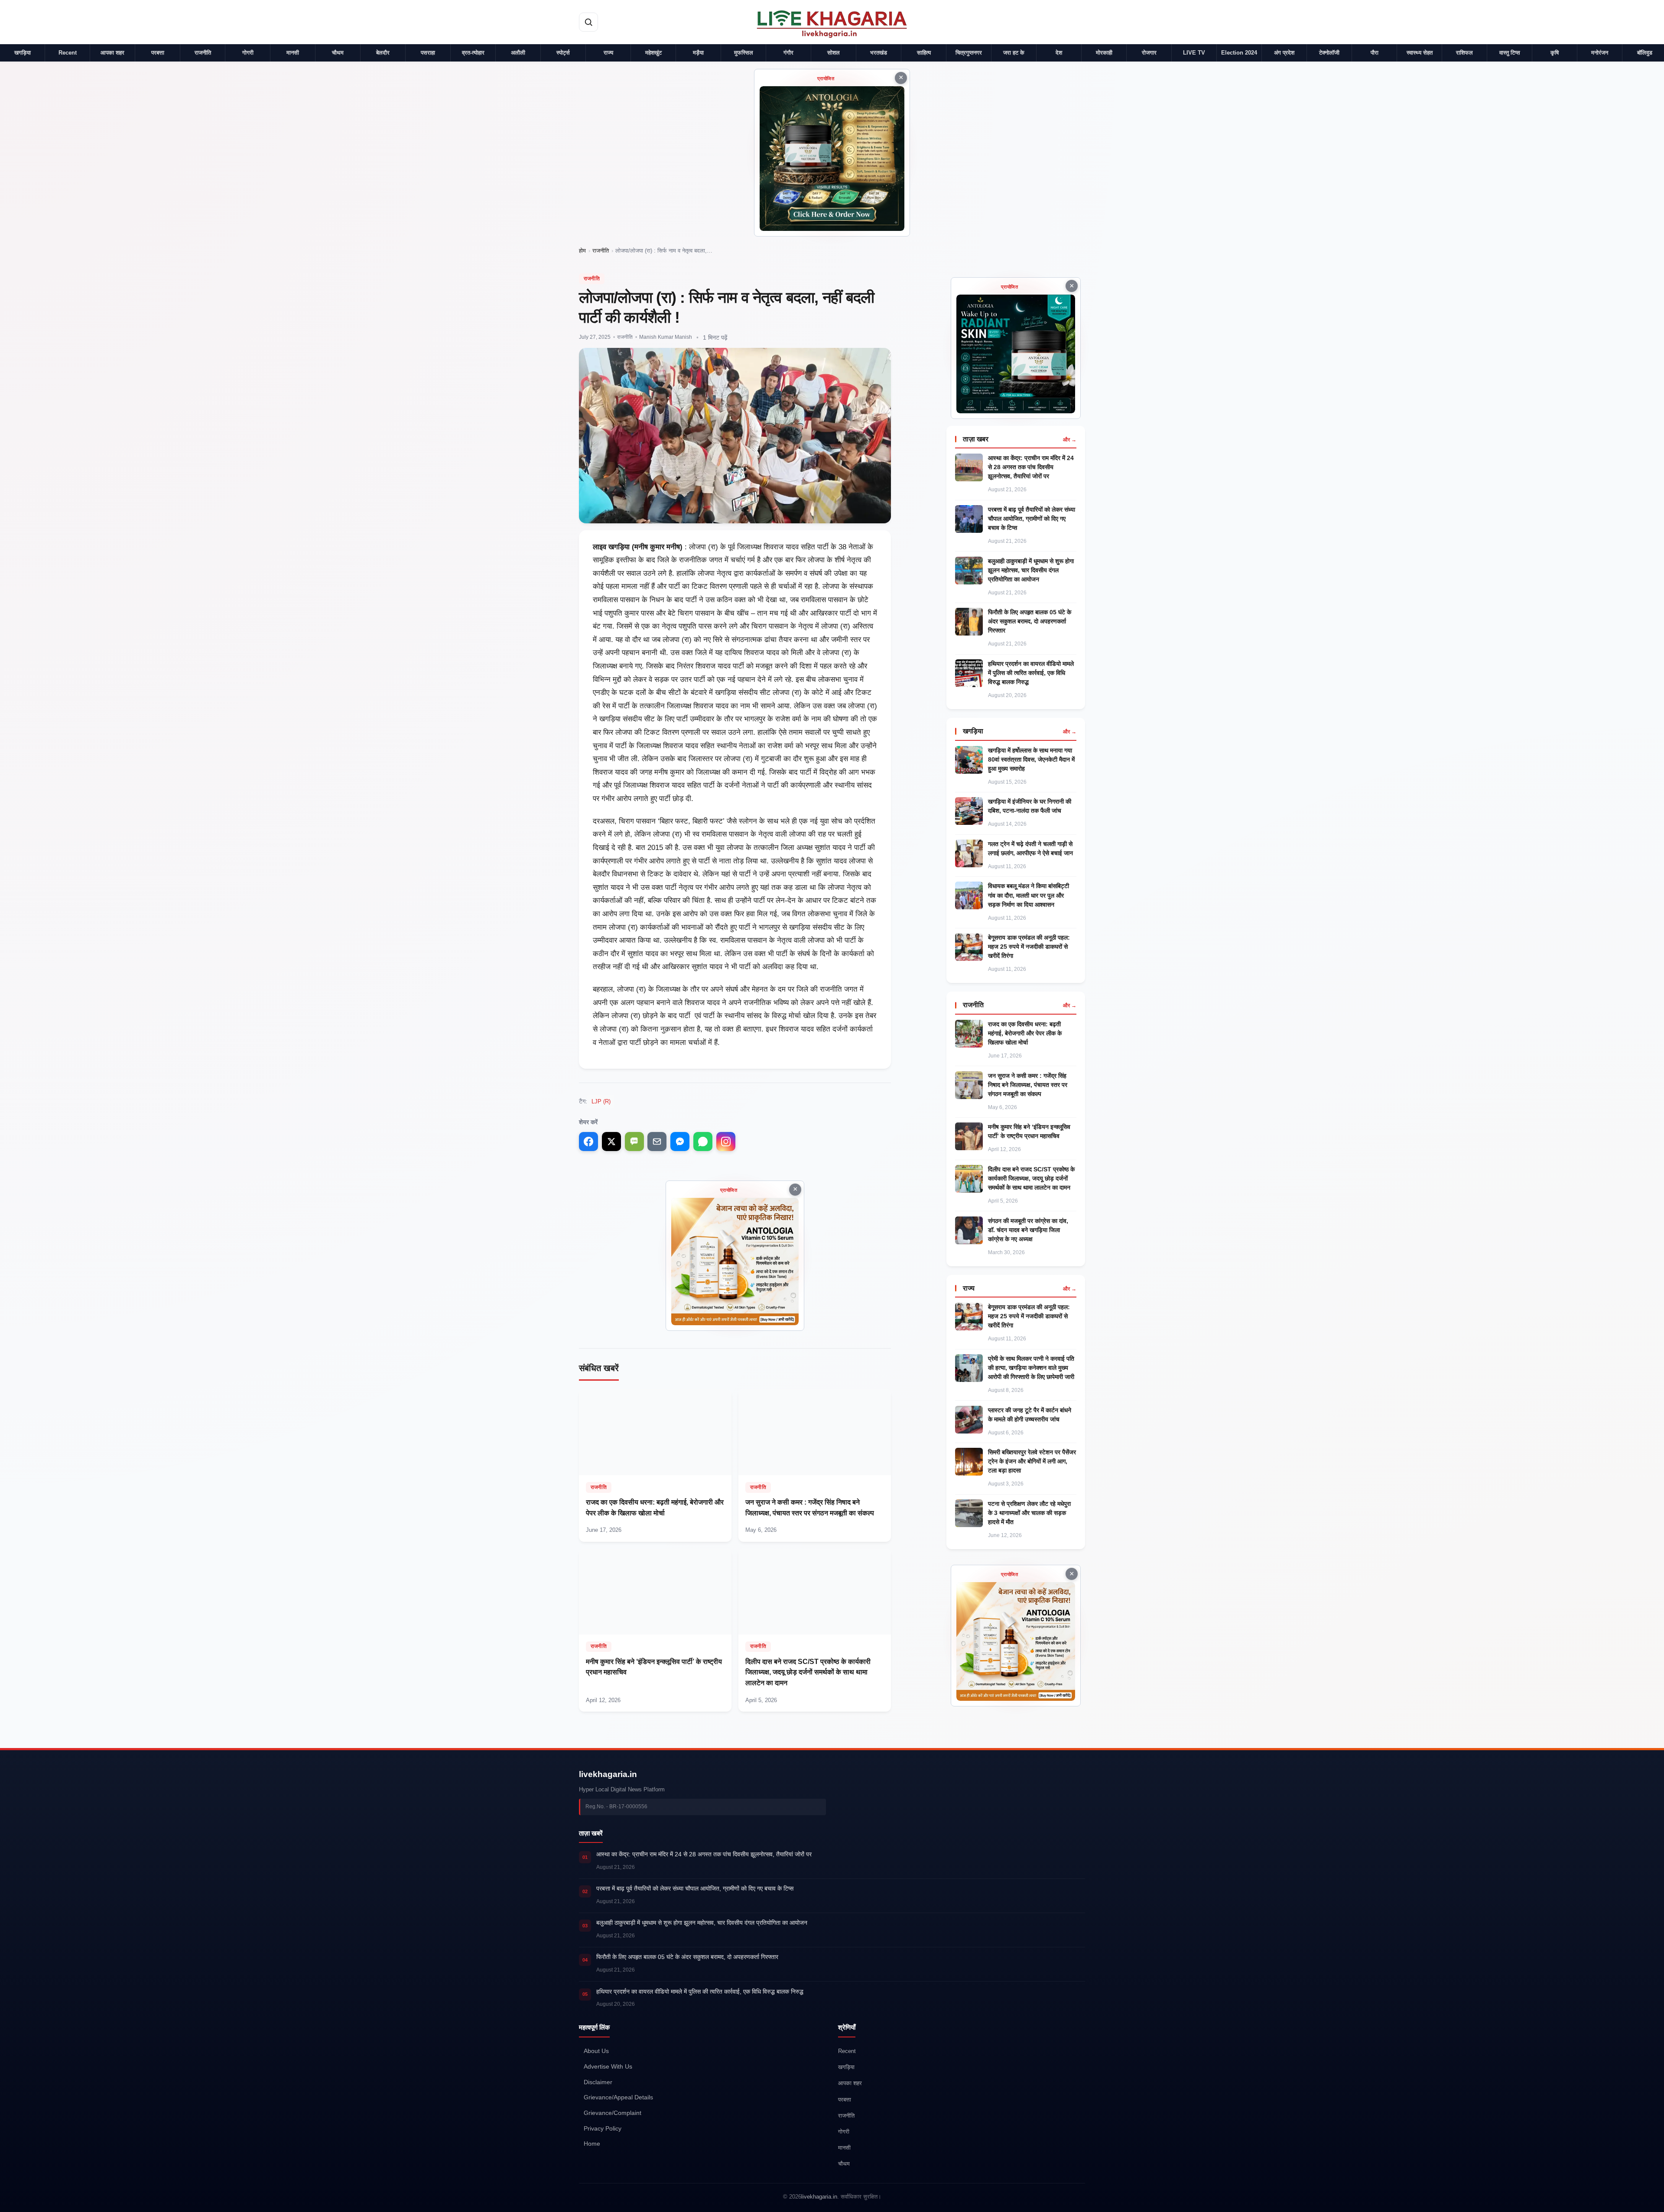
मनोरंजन (1600, 53)
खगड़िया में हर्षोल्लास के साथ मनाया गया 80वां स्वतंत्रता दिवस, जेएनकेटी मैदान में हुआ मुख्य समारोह (1031, 759)
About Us (596, 2051)
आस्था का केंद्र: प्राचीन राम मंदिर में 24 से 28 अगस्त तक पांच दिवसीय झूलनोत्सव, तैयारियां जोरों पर (1031, 467)
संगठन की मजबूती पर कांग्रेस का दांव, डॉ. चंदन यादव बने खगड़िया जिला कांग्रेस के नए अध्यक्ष (1028, 1230)
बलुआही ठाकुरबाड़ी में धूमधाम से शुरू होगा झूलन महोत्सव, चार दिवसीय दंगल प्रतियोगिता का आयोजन (1031, 570)
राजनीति (203, 53)
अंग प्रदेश (1284, 53)
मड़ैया (698, 53)
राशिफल (1464, 53)
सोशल (834, 53)
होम (582, 251)
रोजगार (1149, 53)
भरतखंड (879, 53)
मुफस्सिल (744, 53)
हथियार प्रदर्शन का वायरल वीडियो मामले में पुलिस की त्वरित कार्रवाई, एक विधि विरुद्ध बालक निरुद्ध (1031, 673)
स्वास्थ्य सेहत (1420, 53)
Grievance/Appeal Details (618, 2097)
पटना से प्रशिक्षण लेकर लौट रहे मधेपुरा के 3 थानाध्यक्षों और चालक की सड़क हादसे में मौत (1029, 1513)
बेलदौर (383, 53)
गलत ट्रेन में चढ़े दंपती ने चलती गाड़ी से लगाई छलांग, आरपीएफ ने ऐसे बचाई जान (1030, 848)
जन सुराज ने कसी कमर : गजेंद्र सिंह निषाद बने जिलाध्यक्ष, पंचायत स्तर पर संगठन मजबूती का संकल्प (1028, 1085)
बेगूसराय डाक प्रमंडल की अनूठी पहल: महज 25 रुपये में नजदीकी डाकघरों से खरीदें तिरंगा (1029, 947)
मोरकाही (1104, 53)
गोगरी (248, 53)
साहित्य (924, 53)
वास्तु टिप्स (1510, 53)
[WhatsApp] (703, 1142)
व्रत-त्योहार (473, 53)
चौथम (338, 53)
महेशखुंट (653, 53)
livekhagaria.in (608, 1774)
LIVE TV (1194, 53)
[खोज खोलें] (588, 22)
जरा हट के (1014, 53)
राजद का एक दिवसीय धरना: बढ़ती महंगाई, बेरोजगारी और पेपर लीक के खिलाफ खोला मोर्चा (1025, 1033)
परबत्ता (158, 53)
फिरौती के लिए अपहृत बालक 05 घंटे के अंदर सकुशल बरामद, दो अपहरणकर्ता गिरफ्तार (1030, 621)
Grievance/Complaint (613, 2113)
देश (1059, 53)
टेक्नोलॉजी (1329, 53)
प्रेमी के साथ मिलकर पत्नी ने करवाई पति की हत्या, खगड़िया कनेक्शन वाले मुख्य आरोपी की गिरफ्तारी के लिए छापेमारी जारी (1031, 1368)
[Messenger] (680, 1142)
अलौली (518, 53)
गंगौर (788, 53)
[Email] (657, 1142)
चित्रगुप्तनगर (969, 53)
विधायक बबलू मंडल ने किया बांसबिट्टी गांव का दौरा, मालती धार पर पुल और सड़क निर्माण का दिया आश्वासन (1029, 895)
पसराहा (428, 53)
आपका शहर (112, 53)
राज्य (608, 53)
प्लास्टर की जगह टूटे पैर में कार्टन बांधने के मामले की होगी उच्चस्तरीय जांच (1030, 1415)
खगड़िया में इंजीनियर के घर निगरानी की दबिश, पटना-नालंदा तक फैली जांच (1030, 806)
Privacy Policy (603, 2129)
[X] (611, 1142)
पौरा (1375, 53)
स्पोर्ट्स (563, 53)
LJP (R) (601, 1101)
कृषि (1555, 53)
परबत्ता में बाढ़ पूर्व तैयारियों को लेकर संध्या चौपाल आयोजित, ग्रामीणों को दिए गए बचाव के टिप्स (1032, 519)
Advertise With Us (608, 2067)
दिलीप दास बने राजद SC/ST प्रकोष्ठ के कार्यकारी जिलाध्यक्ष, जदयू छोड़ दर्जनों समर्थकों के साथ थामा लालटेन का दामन (1031, 1178)
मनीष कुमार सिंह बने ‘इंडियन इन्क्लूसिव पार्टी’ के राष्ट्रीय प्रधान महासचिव (1029, 1131)
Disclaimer (598, 2082)
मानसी (293, 53)
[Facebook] (588, 1142)
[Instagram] (726, 1142)
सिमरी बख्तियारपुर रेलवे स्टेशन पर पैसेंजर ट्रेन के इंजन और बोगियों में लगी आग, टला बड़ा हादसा (1032, 1461)
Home (592, 2144)
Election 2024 (1239, 53)
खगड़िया (23, 53)
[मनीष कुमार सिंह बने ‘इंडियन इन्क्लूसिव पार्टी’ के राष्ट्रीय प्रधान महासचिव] (655, 1630)
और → (1070, 440)
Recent (68, 53)
